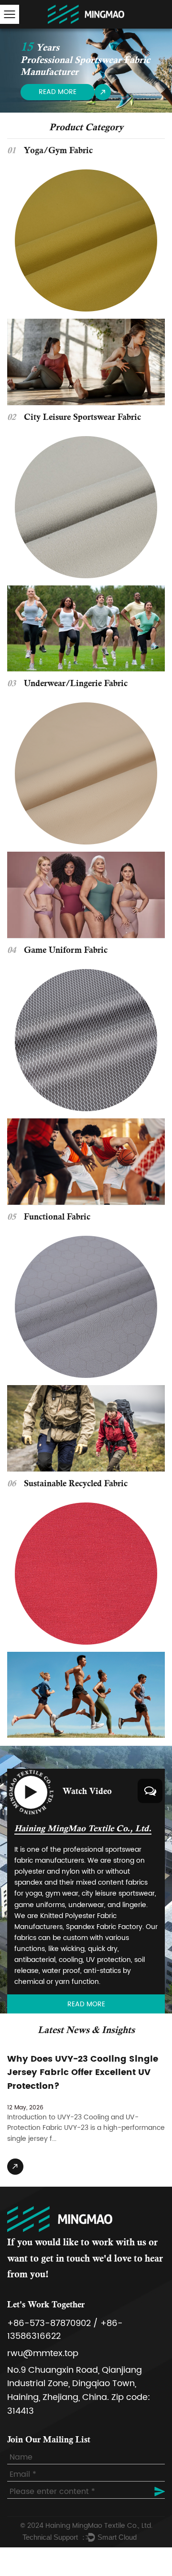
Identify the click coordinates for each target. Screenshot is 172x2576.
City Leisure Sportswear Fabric (82, 418)
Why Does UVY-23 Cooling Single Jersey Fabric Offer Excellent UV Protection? (83, 2073)
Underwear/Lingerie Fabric (76, 684)
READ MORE (58, 92)
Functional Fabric (57, 1218)
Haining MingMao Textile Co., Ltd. (99, 2526)
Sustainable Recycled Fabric (76, 1484)
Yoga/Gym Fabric (58, 151)
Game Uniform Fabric (66, 951)
